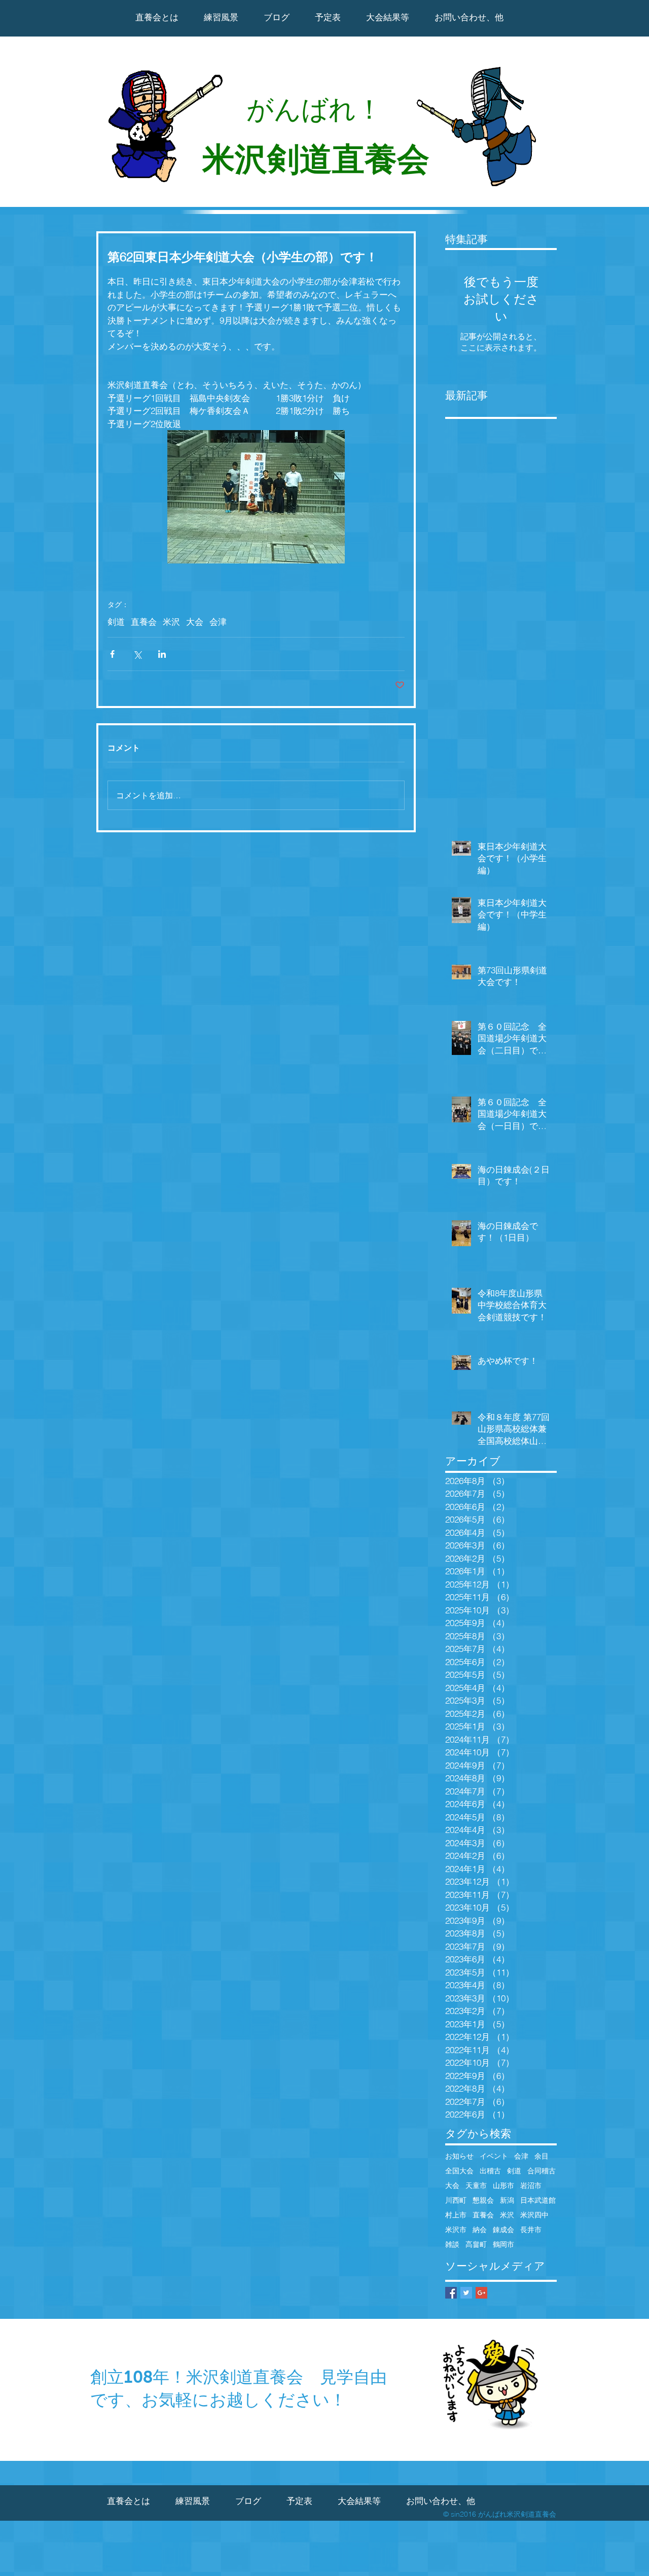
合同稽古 (542, 2171)
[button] (388, 17)
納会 (480, 2230)
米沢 (171, 622)
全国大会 (459, 2171)
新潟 (507, 2200)
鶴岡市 (503, 2245)
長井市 (531, 2230)
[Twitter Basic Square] (466, 2293)
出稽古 (490, 2171)
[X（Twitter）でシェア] (137, 654)
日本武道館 (538, 2200)
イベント (494, 2156)
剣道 (116, 622)
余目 (542, 2156)
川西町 (456, 2200)
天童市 (476, 2186)
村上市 (456, 2215)
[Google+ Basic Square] (481, 2293)
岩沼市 (531, 2186)
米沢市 (456, 2230)
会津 (218, 622)
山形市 (503, 2186)
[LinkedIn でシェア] (162, 654)
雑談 (452, 2245)
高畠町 (476, 2245)
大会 (195, 622)
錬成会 (503, 2230)
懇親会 (483, 2200)
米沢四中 (534, 2215)
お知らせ (459, 2156)
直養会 (144, 622)
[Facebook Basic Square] (451, 2293)
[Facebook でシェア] (112, 654)
